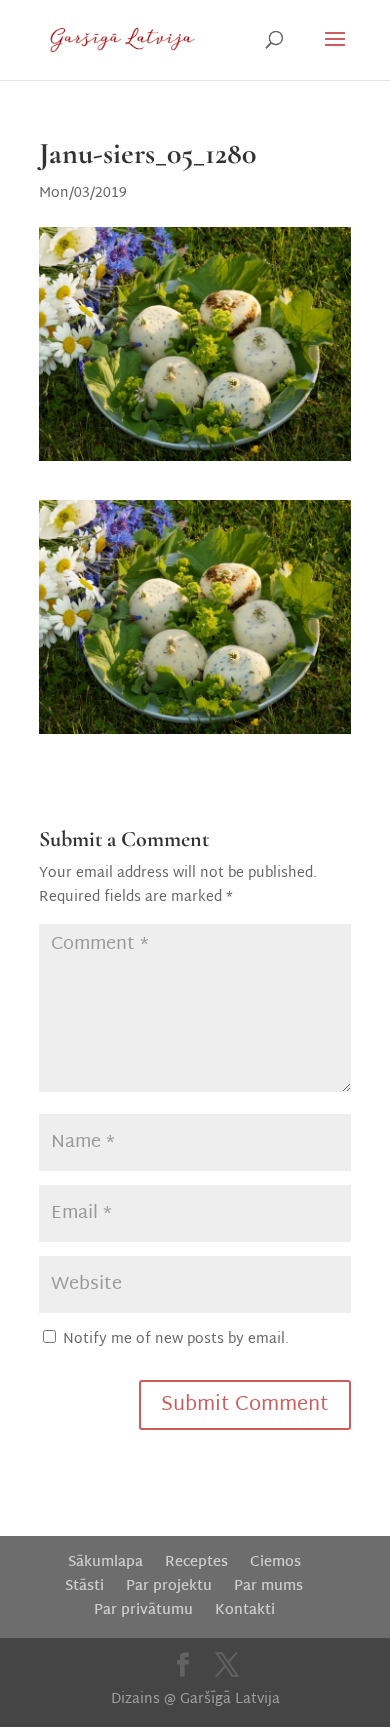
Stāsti (84, 1586)
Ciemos (275, 1562)
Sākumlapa (105, 1562)
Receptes (196, 1562)
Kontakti (245, 1610)
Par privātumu (143, 1610)
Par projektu (169, 1586)
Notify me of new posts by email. (176, 1339)
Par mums (268, 1586)
